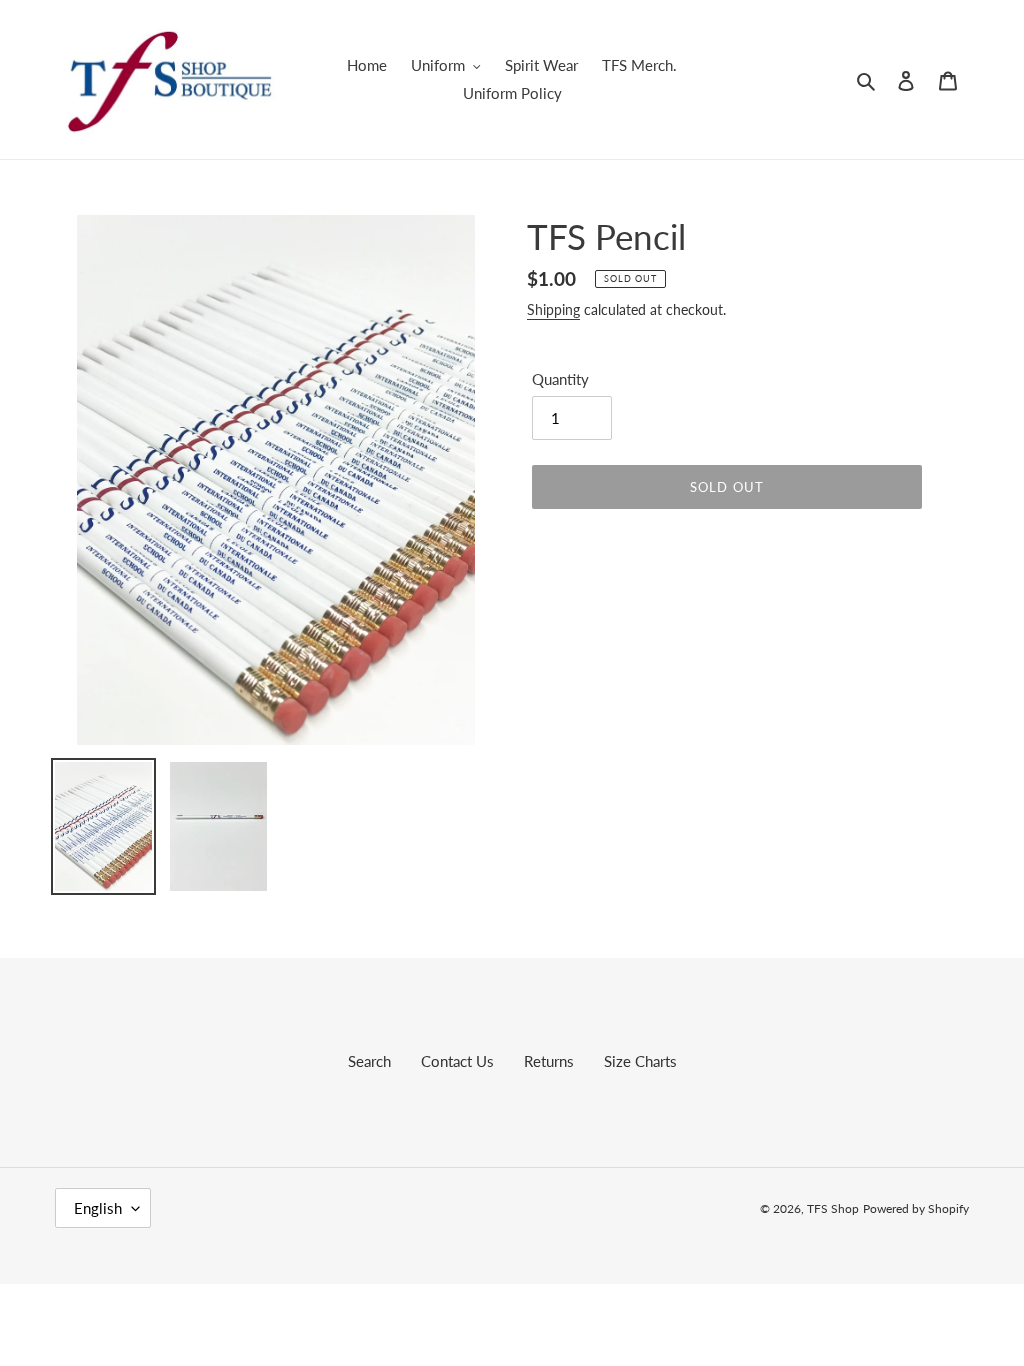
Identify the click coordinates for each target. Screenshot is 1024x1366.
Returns (549, 1061)
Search (369, 1061)
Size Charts (640, 1061)
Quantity (560, 379)
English (98, 1208)
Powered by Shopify (916, 1208)
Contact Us (457, 1061)
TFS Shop (833, 1208)
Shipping (553, 309)
